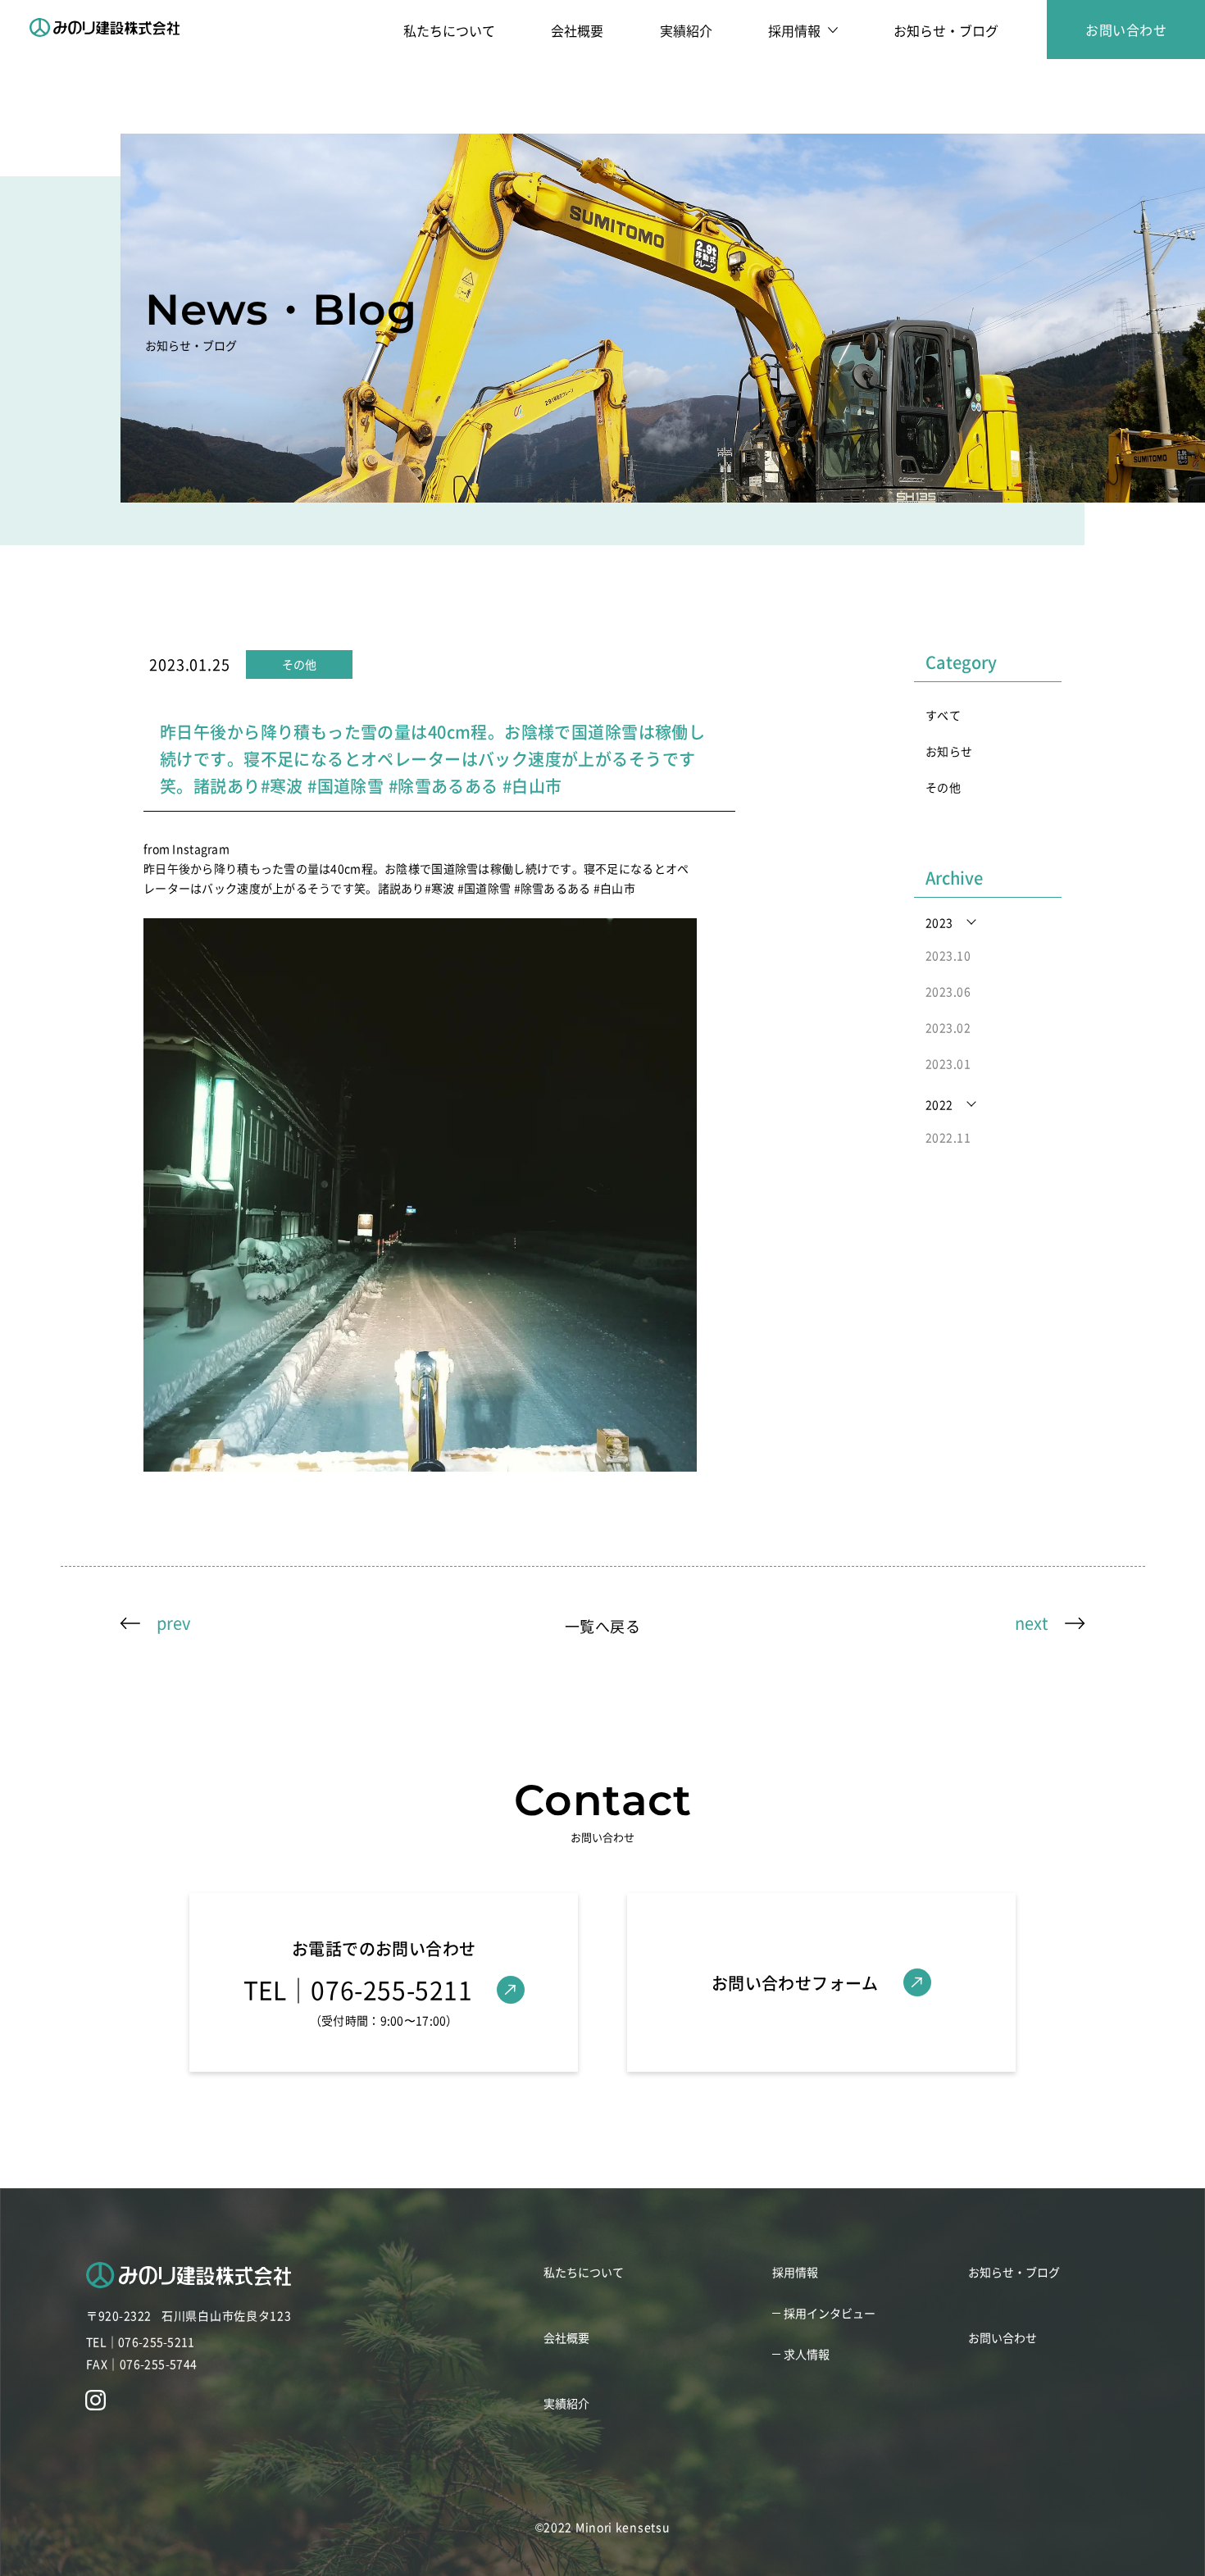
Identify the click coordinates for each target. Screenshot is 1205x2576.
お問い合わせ (1126, 30)
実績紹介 (686, 30)
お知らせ (949, 751)
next (1032, 1623)
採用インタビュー (830, 2313)
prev (173, 1623)
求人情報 (807, 2354)
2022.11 (948, 1137)
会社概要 (577, 30)
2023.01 (948, 1063)
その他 (943, 787)
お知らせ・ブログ (946, 30)
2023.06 (948, 991)
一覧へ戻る (602, 1626)
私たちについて (449, 30)
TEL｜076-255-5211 (140, 2342)
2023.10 (948, 955)
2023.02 (948, 1027)
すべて (943, 715)
